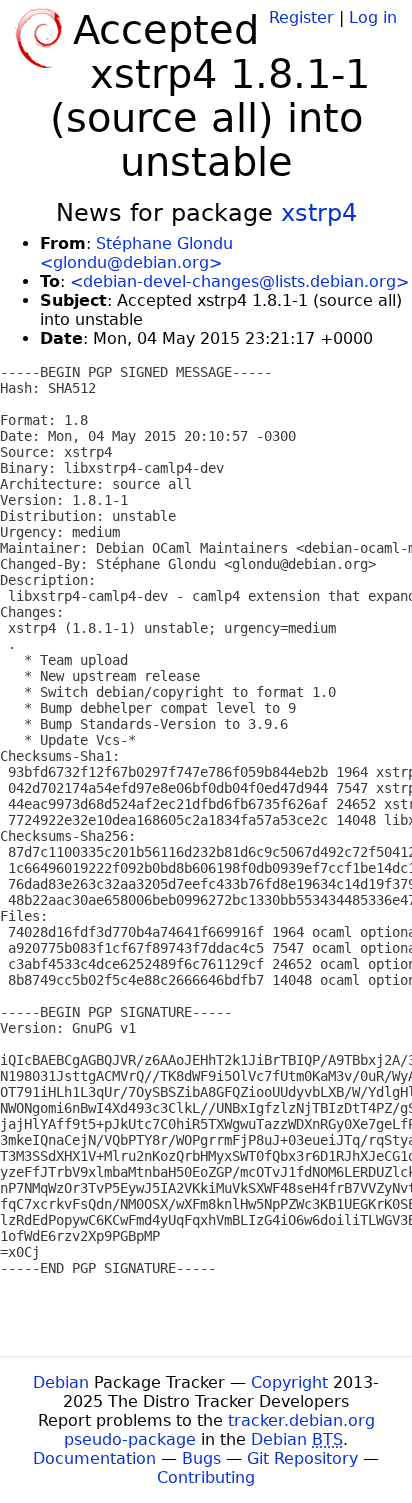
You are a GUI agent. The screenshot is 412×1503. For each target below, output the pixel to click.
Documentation (94, 1458)
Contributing (206, 1477)
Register (301, 17)
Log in (373, 17)
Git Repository (302, 1458)
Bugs (201, 1458)
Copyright (289, 1382)
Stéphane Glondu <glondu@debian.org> (136, 253)
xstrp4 (319, 213)
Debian (61, 1382)
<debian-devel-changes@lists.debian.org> (239, 281)
